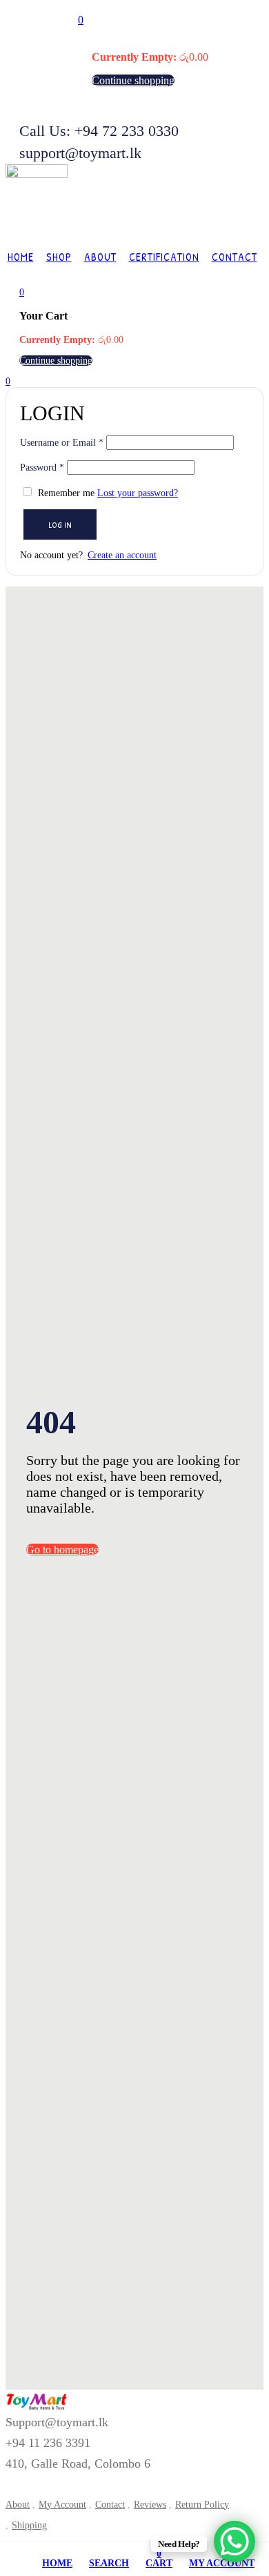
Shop (59, 257)
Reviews (150, 2505)
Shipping (29, 2525)
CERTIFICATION (164, 257)
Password (42, 468)
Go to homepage (62, 1550)
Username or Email (62, 443)
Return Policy (202, 2505)
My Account (62, 2505)
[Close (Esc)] (248, 402)
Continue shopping (133, 80)
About (100, 257)
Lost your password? (138, 493)
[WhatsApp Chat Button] (235, 2541)
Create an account (122, 555)
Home (21, 257)
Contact (235, 257)
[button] (81, 20)
